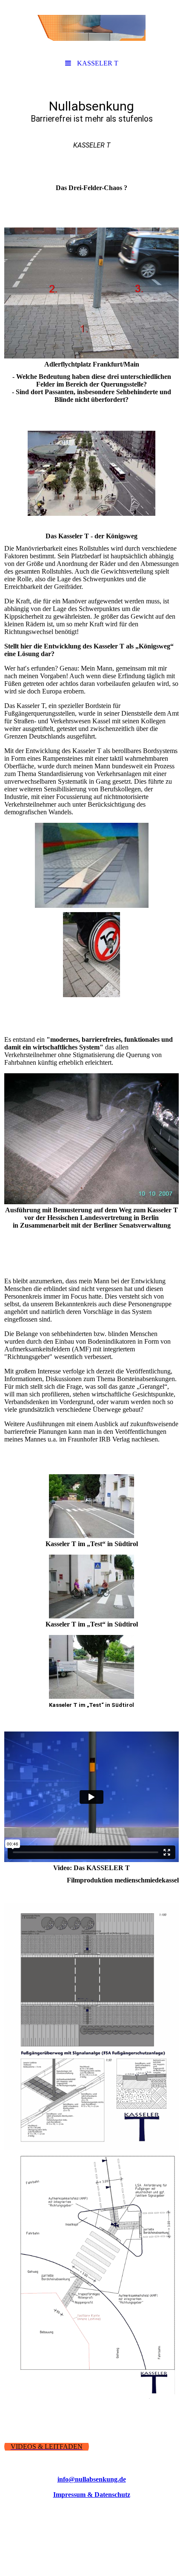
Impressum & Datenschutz (92, 2495)
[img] (91, 28)
